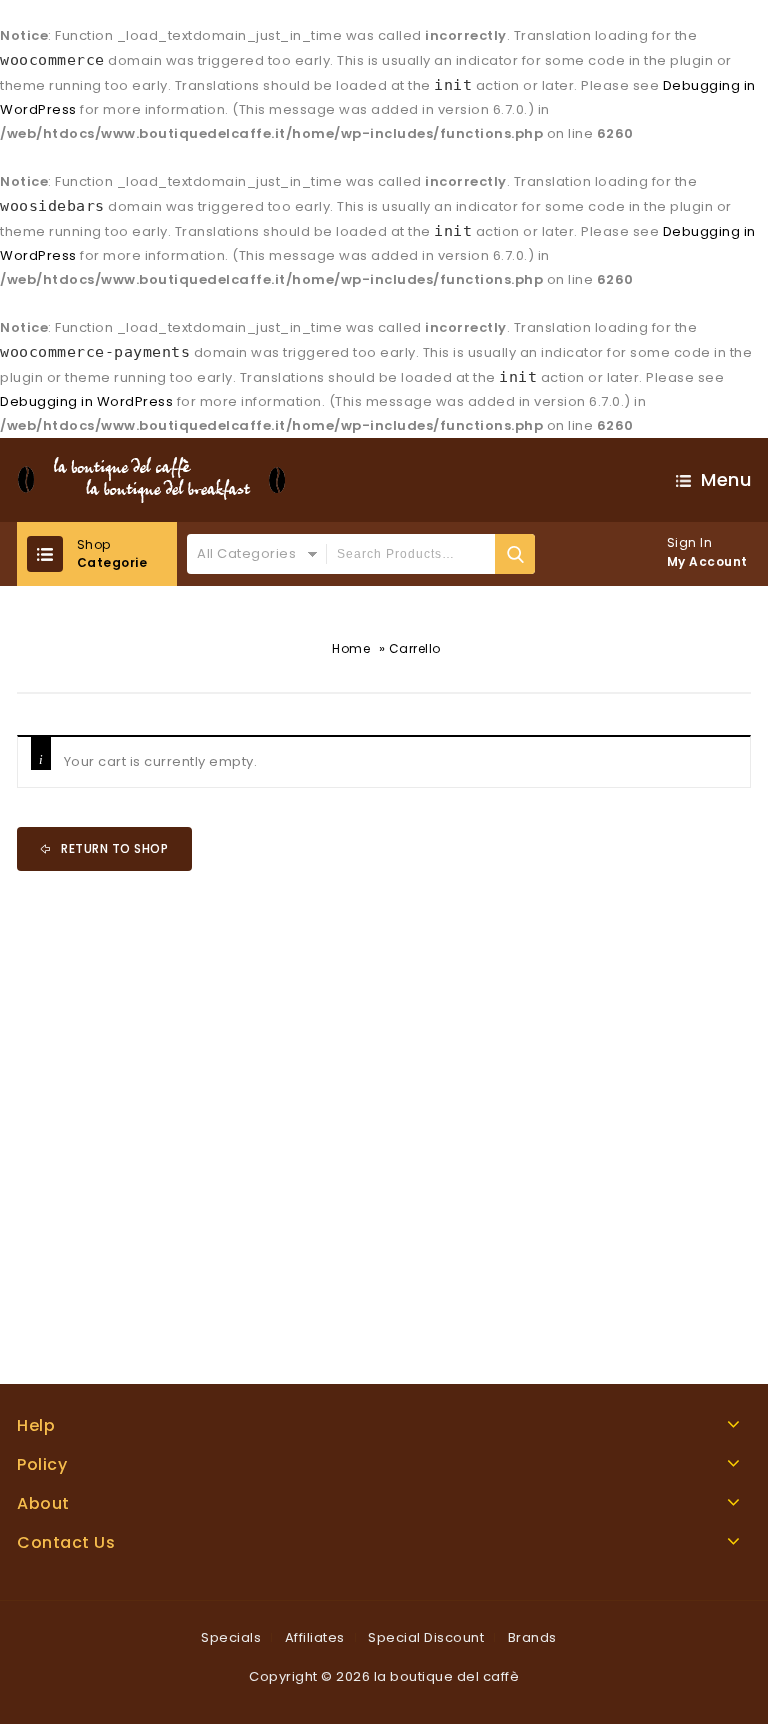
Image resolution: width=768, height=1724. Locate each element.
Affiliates (315, 1637)
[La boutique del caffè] (151, 480)
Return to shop (113, 848)
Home (351, 648)
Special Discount (426, 1637)
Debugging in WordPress (86, 401)
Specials (231, 1637)
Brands (532, 1637)
